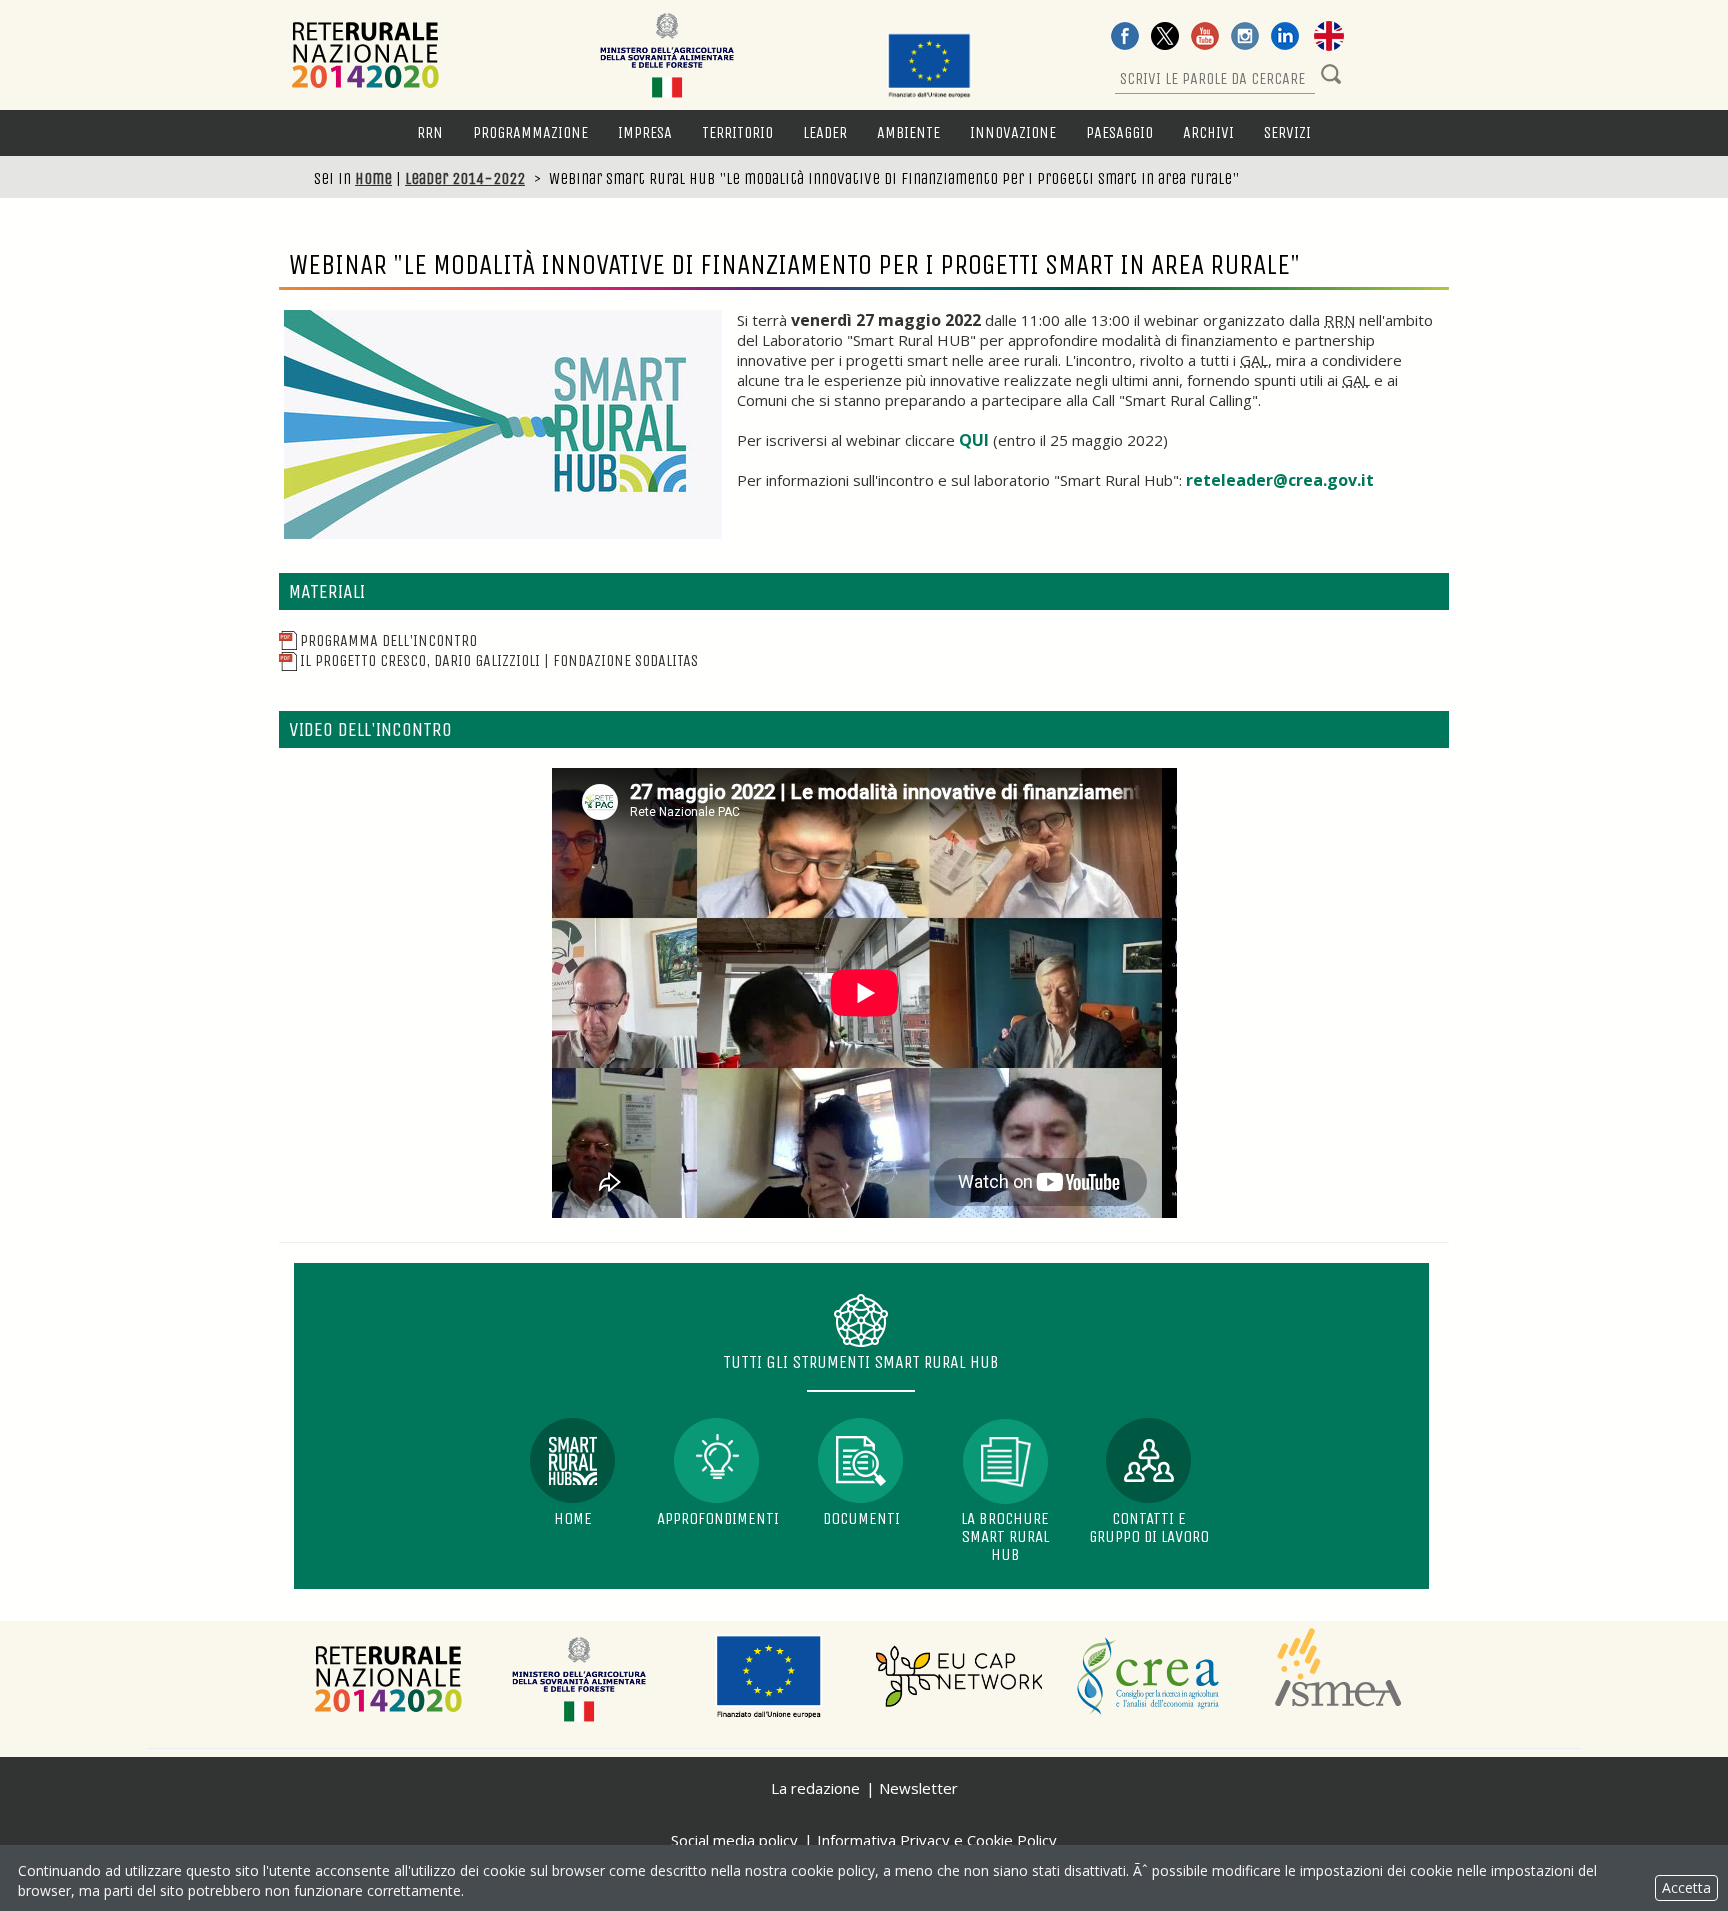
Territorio (737, 132)
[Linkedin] (1285, 38)
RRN (430, 132)
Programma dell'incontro (388, 640)
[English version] (1329, 38)
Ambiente (908, 132)
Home (373, 178)
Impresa (645, 132)
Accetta (1686, 1887)
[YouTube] (1205, 38)
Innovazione (1013, 132)
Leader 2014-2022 (465, 178)
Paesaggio (1119, 132)
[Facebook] (1125, 38)
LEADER (825, 132)
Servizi (1287, 132)
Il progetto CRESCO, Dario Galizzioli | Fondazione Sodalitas (499, 660)
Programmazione (530, 132)
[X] (1165, 38)
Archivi (1208, 132)
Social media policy (734, 1840)
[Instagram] (1245, 38)
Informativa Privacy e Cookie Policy (937, 1840)
